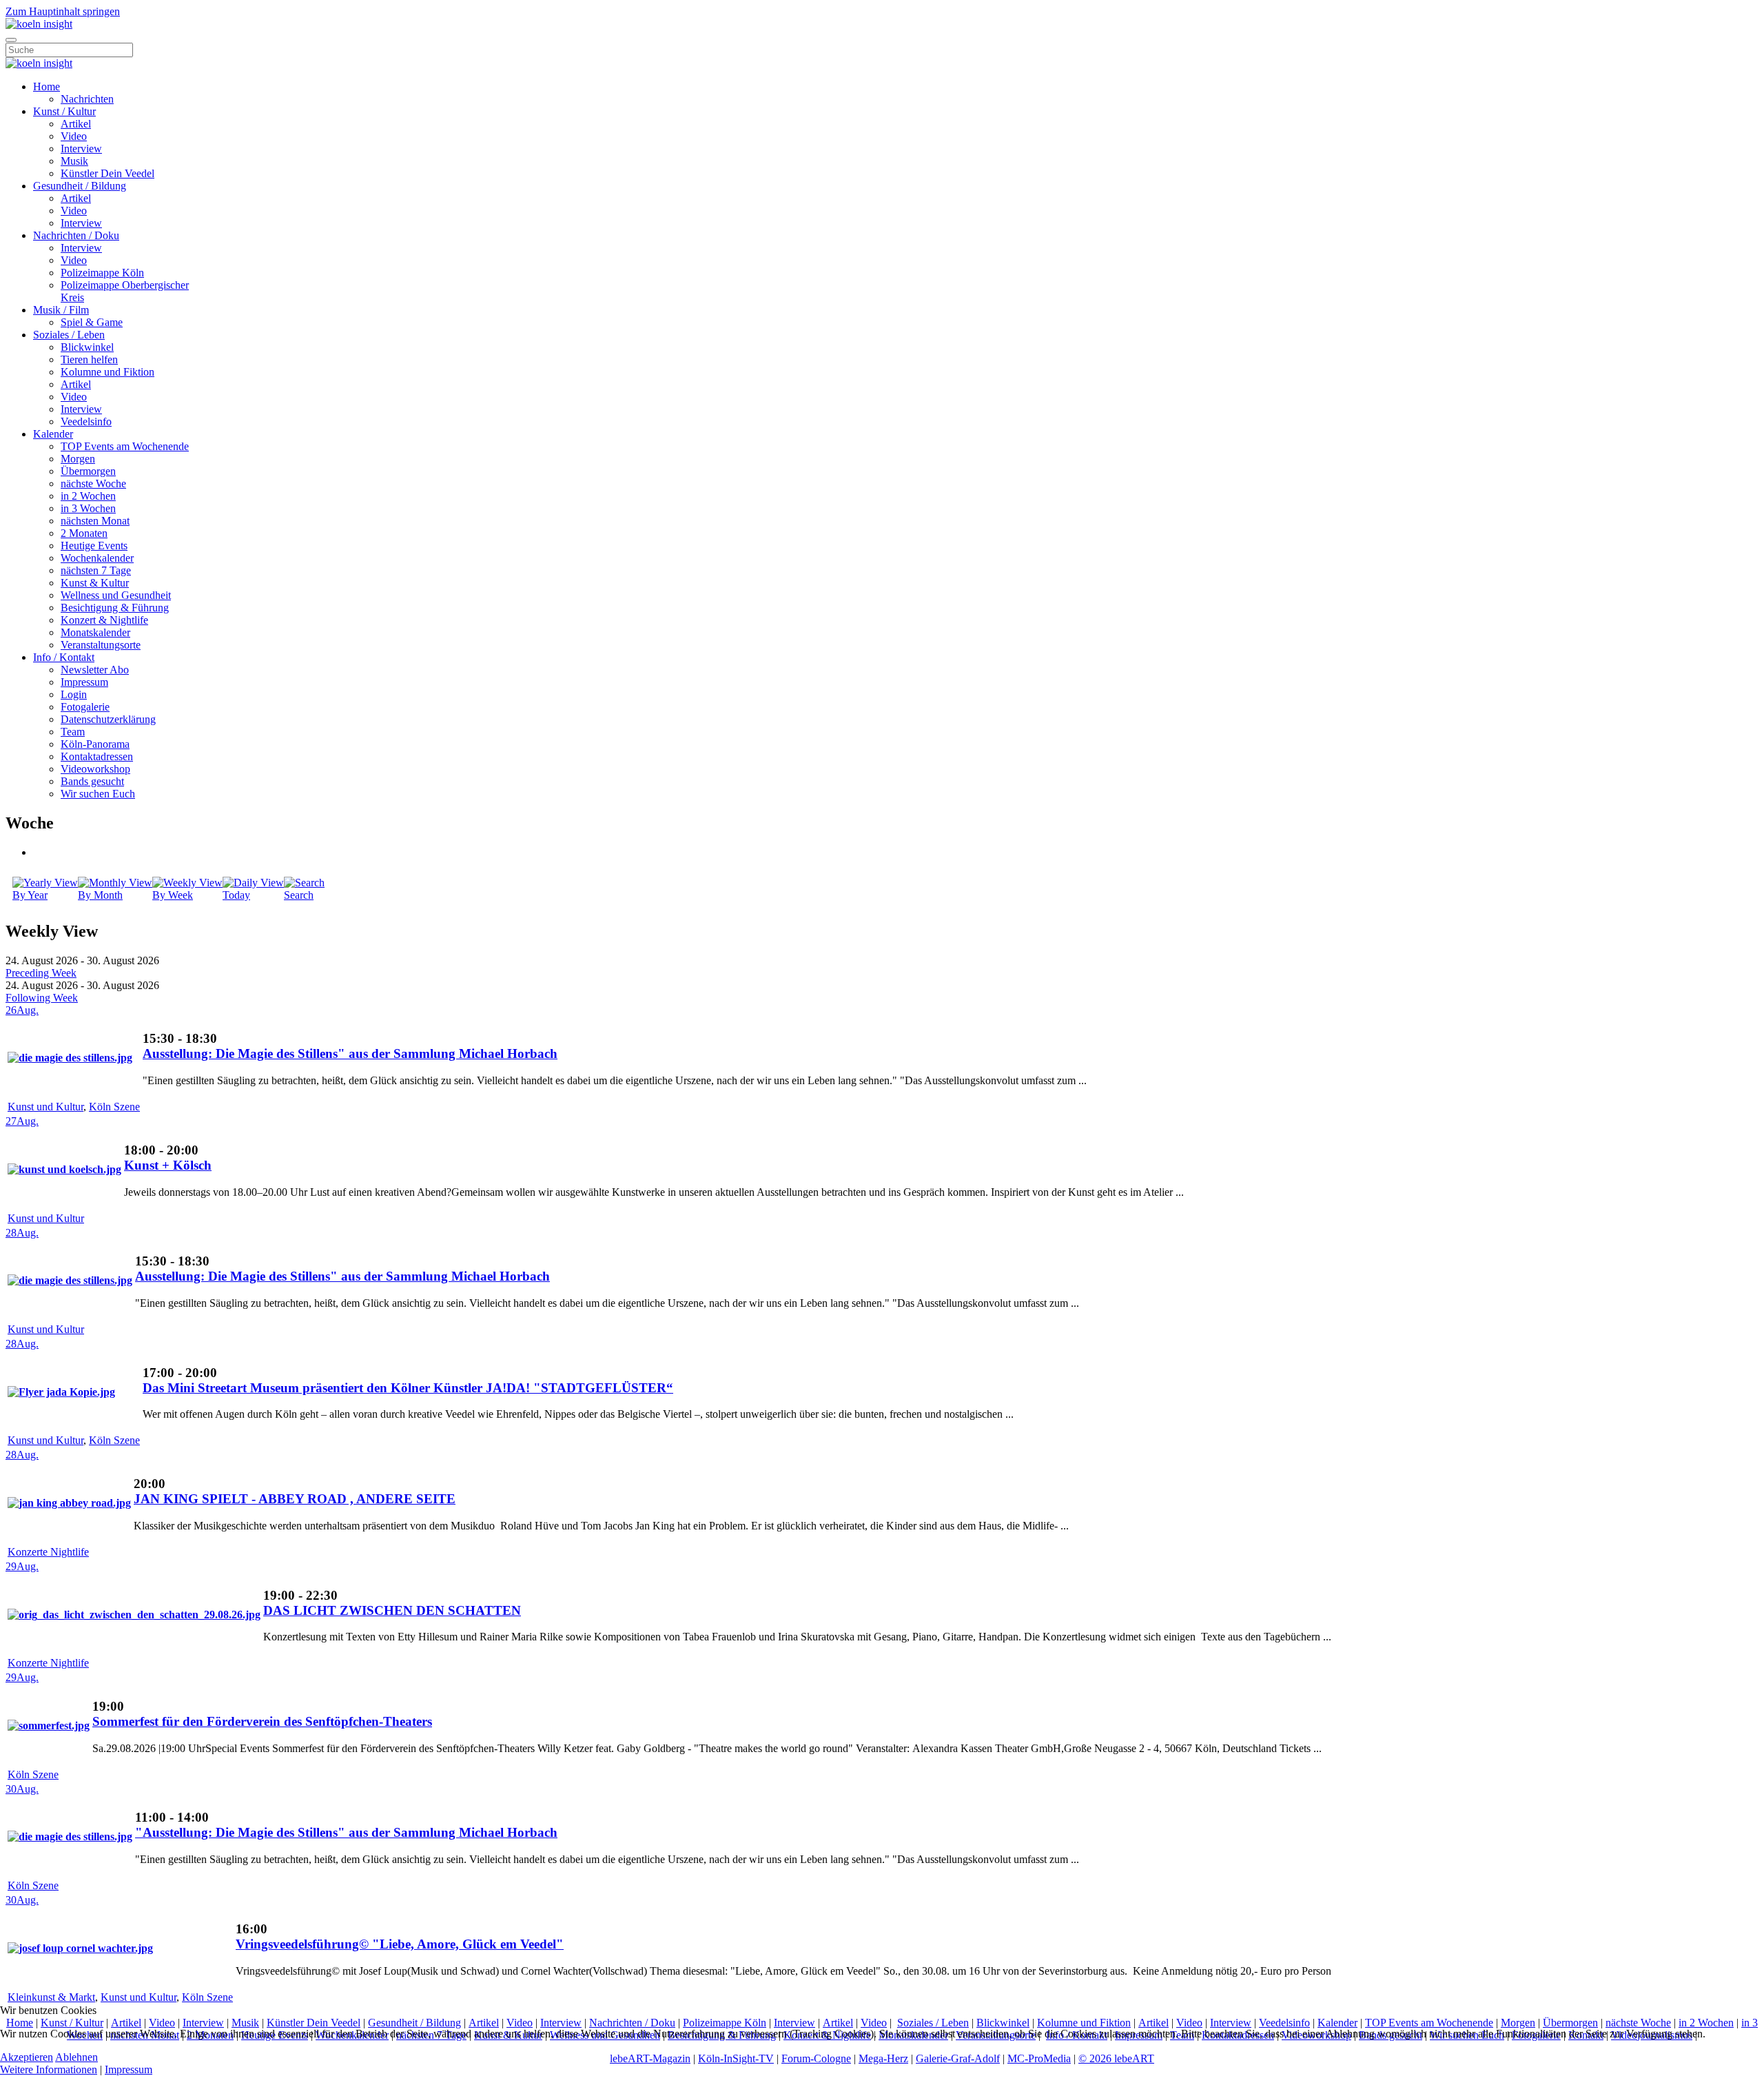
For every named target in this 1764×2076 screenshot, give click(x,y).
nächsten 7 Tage (96, 570)
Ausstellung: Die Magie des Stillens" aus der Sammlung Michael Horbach (350, 1054)
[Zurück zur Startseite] (39, 24)
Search (299, 895)
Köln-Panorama (95, 744)
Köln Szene (114, 1107)
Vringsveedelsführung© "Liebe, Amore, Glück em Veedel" (400, 1944)
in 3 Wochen (88, 508)
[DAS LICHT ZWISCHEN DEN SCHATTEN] (134, 1615)
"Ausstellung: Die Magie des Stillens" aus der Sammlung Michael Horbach (346, 1832)
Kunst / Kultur (64, 111)
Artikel (76, 124)
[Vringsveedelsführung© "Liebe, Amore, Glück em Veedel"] (80, 1948)
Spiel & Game (92, 322)
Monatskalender (95, 632)
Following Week (42, 998)
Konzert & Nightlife (104, 620)
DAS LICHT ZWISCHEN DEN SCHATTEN (392, 1610)
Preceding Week (41, 973)
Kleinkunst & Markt (51, 1997)
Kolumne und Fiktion (107, 372)
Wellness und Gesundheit (116, 595)
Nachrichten (87, 99)
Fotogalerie (85, 707)
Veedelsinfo (86, 421)
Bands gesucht (92, 781)
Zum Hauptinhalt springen (63, 11)
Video (74, 136)
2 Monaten (84, 533)
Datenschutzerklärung (108, 719)
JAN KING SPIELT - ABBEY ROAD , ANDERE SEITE (295, 1499)
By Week (173, 895)
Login (74, 694)
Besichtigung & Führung (115, 608)
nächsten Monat (95, 521)
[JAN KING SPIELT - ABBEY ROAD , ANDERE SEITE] (69, 1503)
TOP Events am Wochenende (125, 446)
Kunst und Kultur (45, 1107)
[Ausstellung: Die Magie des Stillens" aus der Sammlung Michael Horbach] (70, 1058)
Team (73, 732)
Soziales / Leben (69, 335)
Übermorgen (88, 471)
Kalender (53, 434)
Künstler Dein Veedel (107, 173)
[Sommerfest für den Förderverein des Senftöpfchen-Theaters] (49, 1726)
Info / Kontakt (64, 657)
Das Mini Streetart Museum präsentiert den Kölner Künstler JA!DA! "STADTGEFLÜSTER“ (408, 1388)
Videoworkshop (95, 769)
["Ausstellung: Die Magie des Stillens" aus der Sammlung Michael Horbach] (70, 1836)
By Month (100, 895)
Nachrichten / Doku (76, 235)
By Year (30, 895)
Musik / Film (61, 310)
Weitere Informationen (49, 2069)
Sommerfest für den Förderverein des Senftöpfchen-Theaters (262, 1721)
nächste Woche (93, 484)
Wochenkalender (97, 558)
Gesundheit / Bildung (80, 186)
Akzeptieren (27, 2057)
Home (47, 86)
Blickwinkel (87, 347)
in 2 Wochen (88, 496)
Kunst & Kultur (95, 583)
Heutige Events (94, 546)
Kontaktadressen (97, 756)
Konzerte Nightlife (48, 1552)
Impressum (84, 682)
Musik (74, 161)
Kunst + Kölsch (168, 1165)
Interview (81, 149)
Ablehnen (76, 2057)
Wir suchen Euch (98, 794)
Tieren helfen (89, 359)
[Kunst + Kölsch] (64, 1169)
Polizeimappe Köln (102, 273)
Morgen (78, 459)
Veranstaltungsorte (101, 645)
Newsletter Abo (95, 670)
